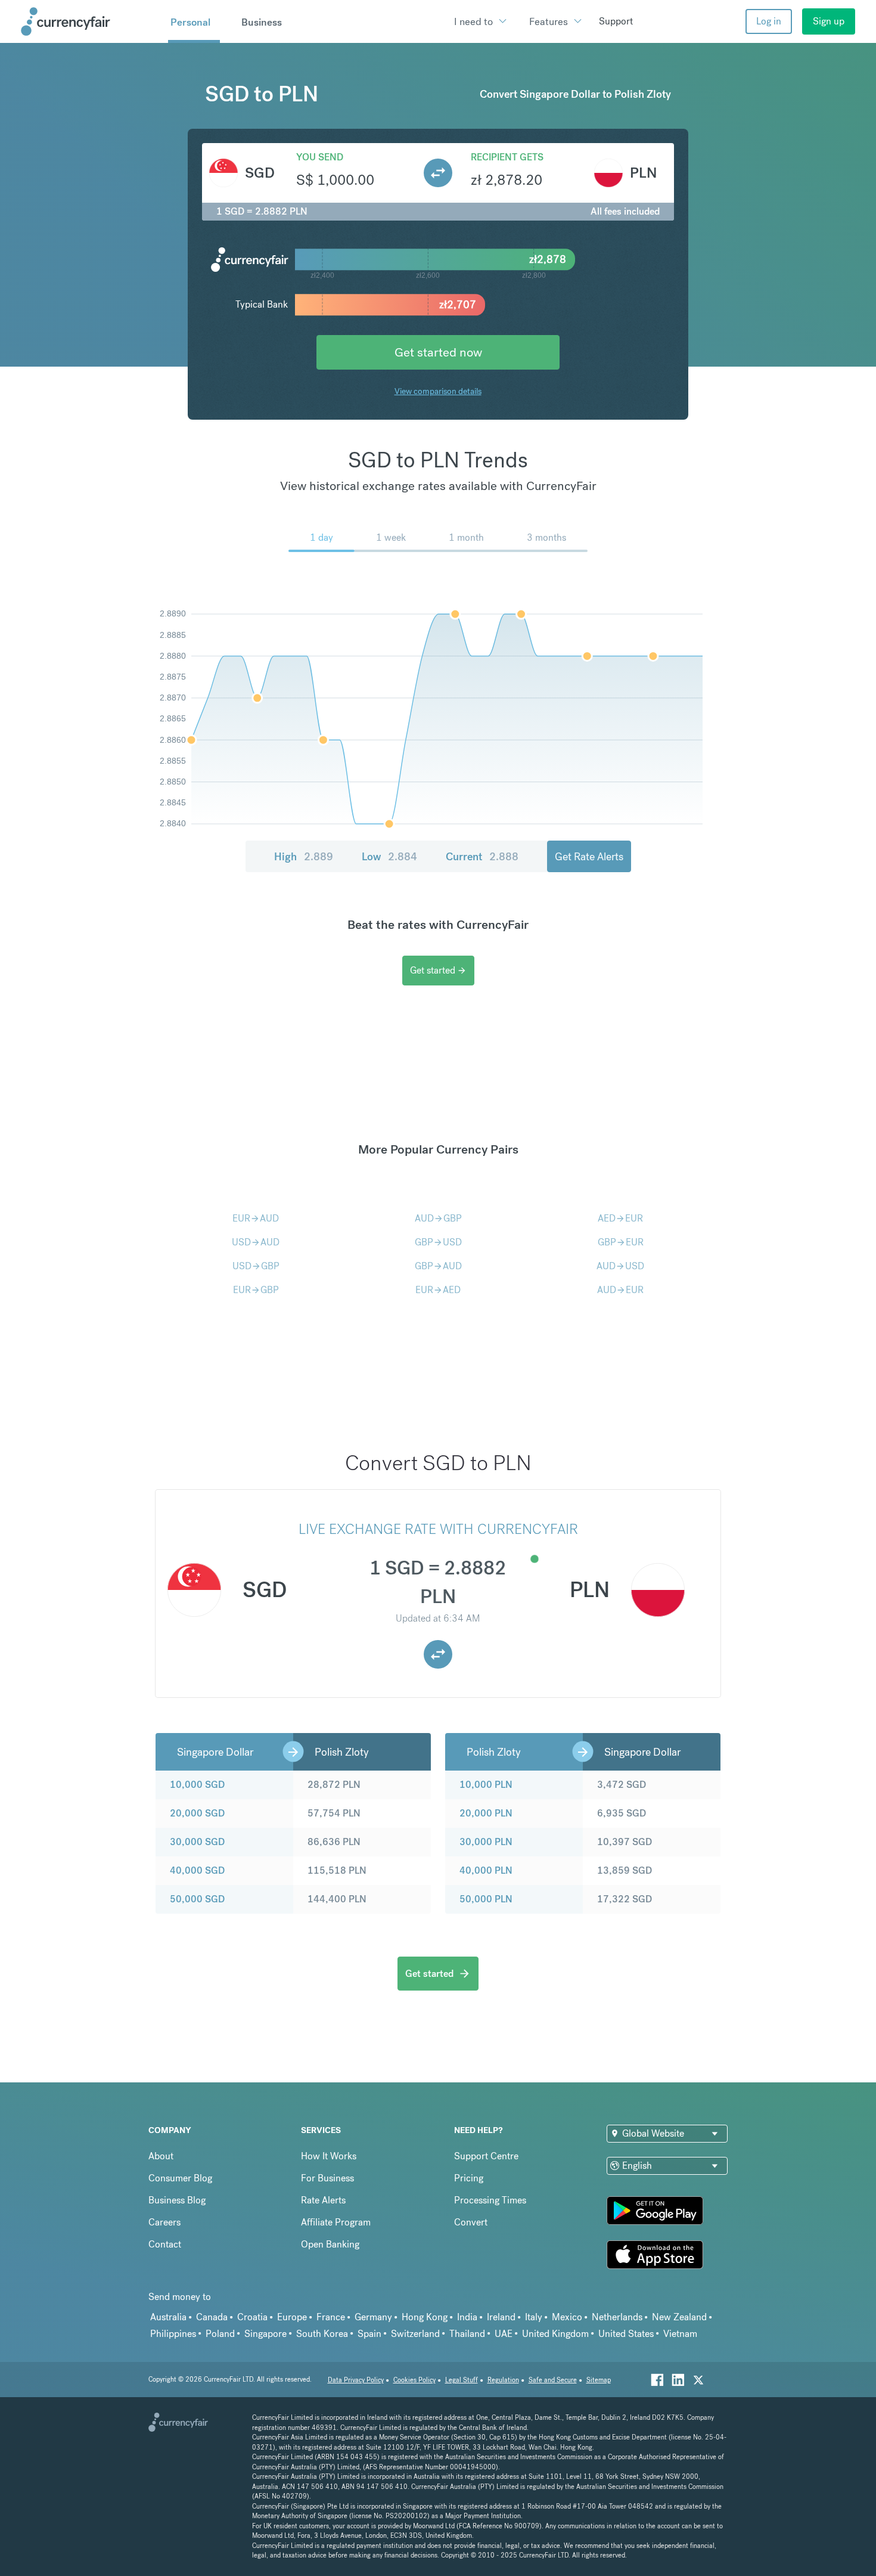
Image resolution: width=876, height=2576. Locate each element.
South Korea (322, 2334)
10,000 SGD (197, 1785)
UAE (504, 2334)
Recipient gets (507, 157)
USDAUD (256, 1242)
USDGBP (256, 1266)
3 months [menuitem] (546, 537)
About (161, 2156)
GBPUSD (438, 1242)
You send (320, 157)
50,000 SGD (197, 1899)
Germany (373, 2317)
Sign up (829, 21)
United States (626, 2334)
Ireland (501, 2317)
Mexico (567, 2317)
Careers (164, 2222)
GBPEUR (621, 1242)
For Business (327, 2178)
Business (262, 22)
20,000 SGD (197, 1813)
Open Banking (330, 2244)
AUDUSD (620, 1266)
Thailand (467, 2334)
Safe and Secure (553, 2380)
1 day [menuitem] (321, 537)
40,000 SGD (197, 1870)
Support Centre (486, 2156)
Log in (769, 21)
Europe (292, 2317)
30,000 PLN (486, 1842)
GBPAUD (438, 1266)
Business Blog (177, 2200)
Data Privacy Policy (356, 2380)
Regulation (503, 2380)
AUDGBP (438, 1218)
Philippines (173, 2334)
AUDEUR (620, 1290)
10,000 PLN (486, 1785)
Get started (438, 970)
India (467, 2317)
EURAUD (256, 1218)
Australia (168, 2317)
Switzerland (415, 2334)
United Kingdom (555, 2334)
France (331, 2317)
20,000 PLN (486, 1813)
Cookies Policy (414, 2380)
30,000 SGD (197, 1842)
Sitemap (599, 2380)
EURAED (438, 1290)
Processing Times (490, 2200)
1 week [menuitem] (391, 537)
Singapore (265, 2334)
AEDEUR (620, 1218)
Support (616, 21)
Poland (220, 2334)
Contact (165, 2244)
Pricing (469, 2178)
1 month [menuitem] (466, 537)
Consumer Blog (180, 2178)
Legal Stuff (462, 2380)
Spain (369, 2334)
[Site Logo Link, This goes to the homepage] (90, 21)
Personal (190, 22)
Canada (212, 2317)
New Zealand (679, 2317)
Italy (534, 2317)
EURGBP (256, 1290)
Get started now (438, 352)
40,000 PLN (486, 1870)
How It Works (329, 2156)
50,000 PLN (486, 1899)
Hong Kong (425, 2317)
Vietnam (680, 2334)
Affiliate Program (336, 2222)
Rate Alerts (323, 2200)
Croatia (252, 2317)
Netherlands (617, 2317)
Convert (471, 2222)
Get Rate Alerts (589, 856)
